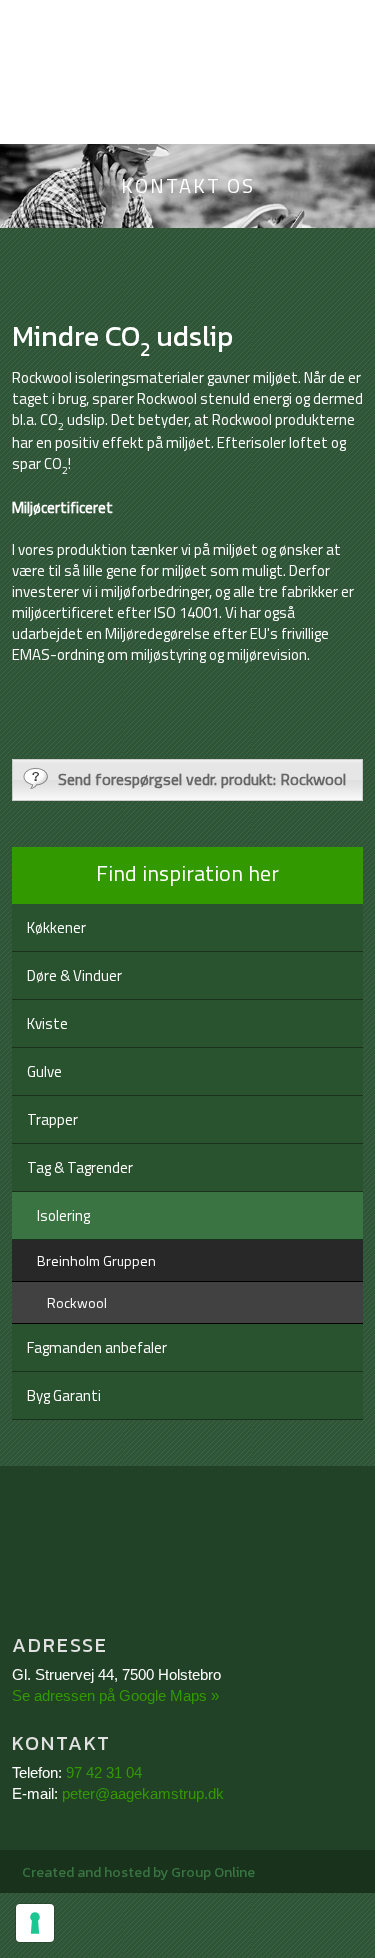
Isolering (63, 1215)
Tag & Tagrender (80, 1167)
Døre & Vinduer (74, 975)
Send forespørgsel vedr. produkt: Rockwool (202, 779)
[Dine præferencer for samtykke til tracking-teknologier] (35, 1923)
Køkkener (56, 927)
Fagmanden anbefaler (97, 1347)
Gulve (44, 1071)
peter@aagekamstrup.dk (143, 1793)
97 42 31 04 (104, 1772)
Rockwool (77, 1302)
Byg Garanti (64, 1395)
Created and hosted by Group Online (138, 1872)
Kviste (47, 1023)
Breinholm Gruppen (96, 1260)
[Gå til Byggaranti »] (188, 1554)
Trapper (52, 1119)
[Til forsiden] (187, 114)
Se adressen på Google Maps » (115, 1695)
